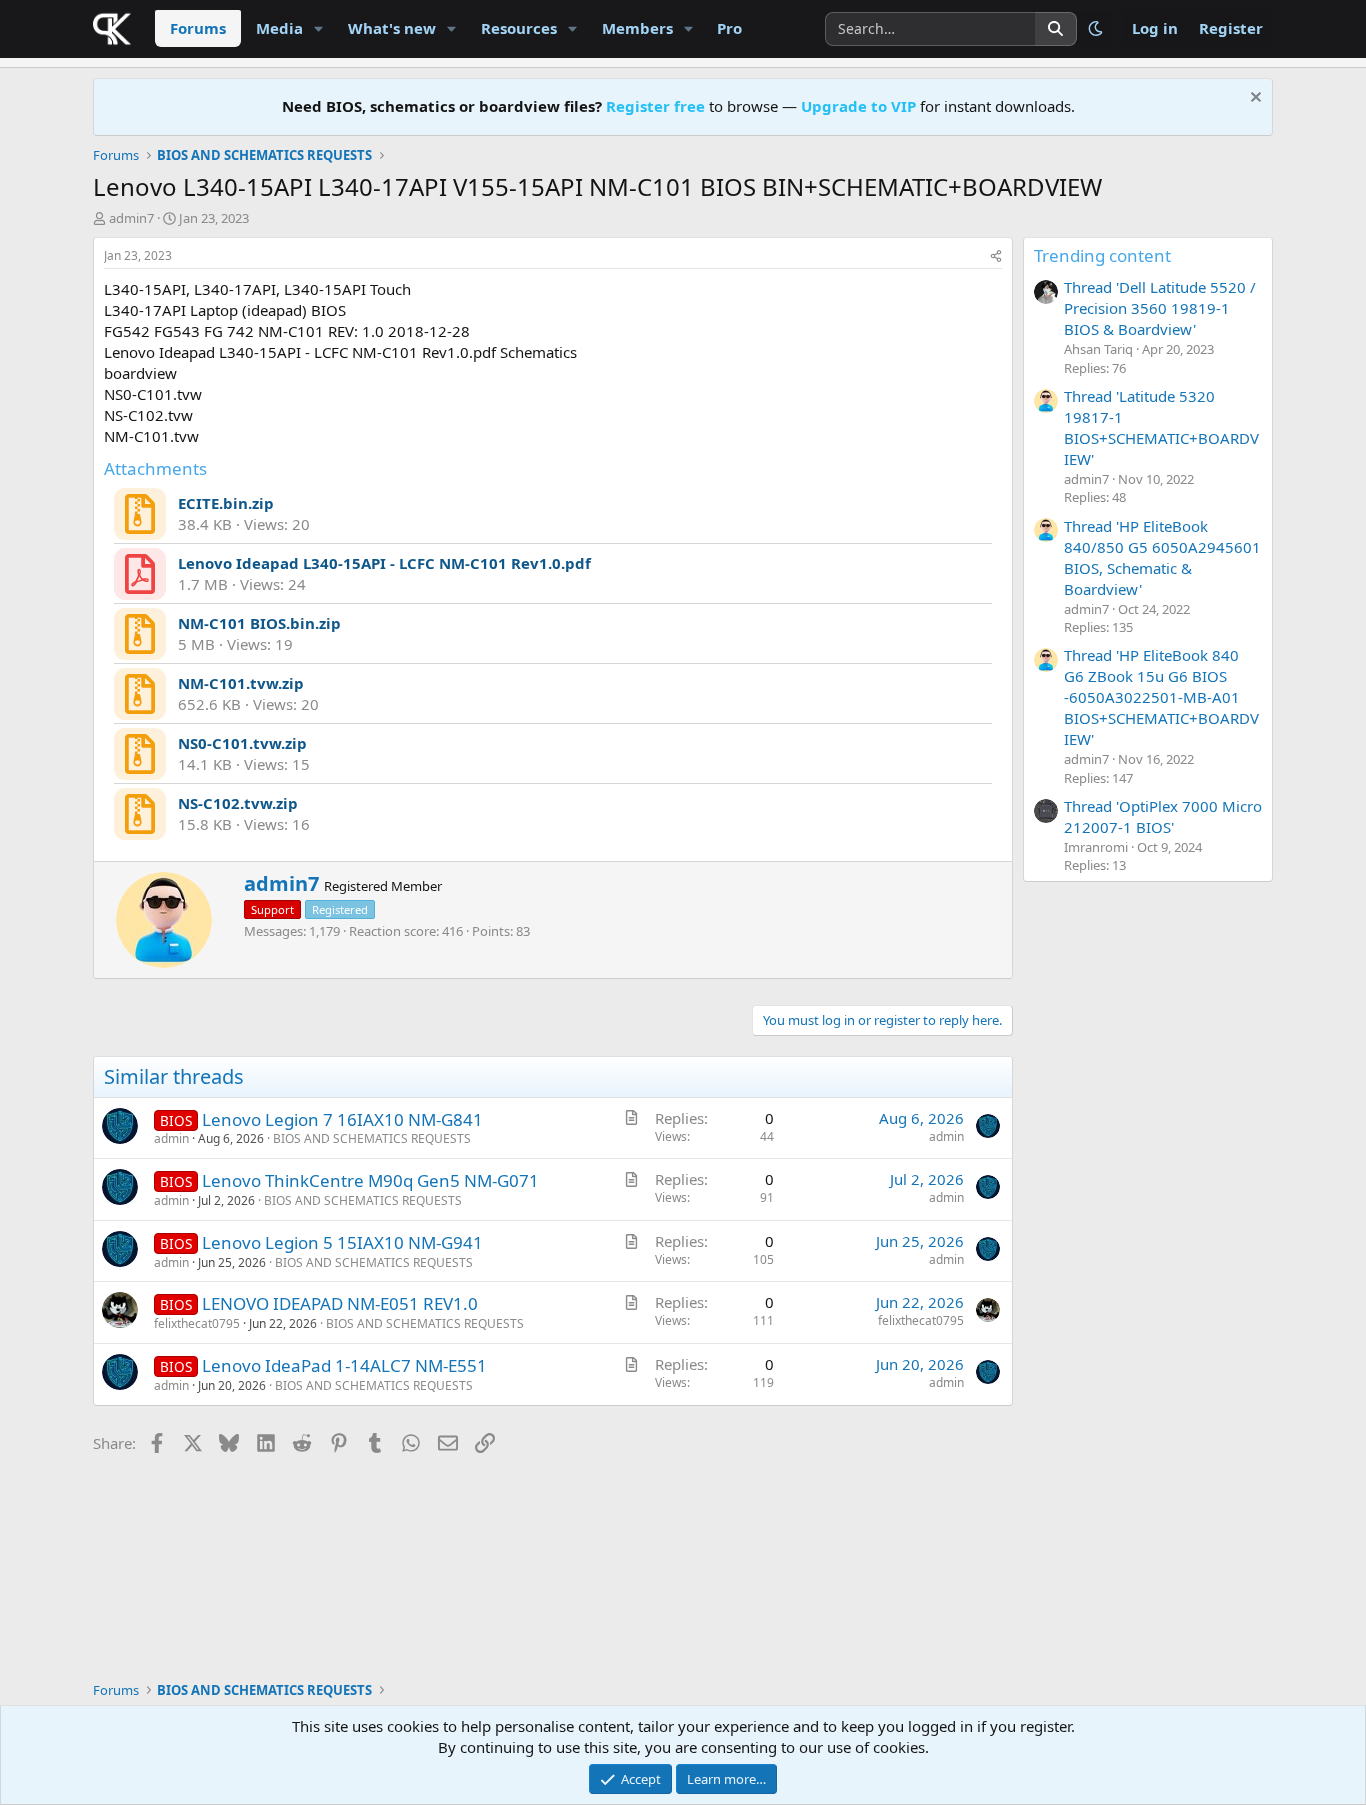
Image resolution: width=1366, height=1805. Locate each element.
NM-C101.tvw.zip (241, 683)
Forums (198, 28)
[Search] (1056, 29)
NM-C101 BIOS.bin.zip (259, 623)
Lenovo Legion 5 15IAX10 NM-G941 (342, 1242)
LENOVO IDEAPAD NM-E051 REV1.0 (340, 1303)
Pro (729, 28)
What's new (392, 28)
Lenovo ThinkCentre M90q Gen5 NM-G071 (370, 1180)
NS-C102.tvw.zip (238, 803)
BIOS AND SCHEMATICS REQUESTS (372, 1138)
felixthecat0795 (197, 1323)
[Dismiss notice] (1253, 99)
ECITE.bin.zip (226, 503)
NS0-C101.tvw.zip (242, 743)
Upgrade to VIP (858, 106)
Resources (519, 28)
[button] (319, 28)
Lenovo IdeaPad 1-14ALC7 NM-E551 (344, 1365)
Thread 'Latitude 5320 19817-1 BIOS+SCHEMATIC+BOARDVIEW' (1161, 427)
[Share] (996, 256)
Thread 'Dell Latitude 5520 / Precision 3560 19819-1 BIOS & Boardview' (1160, 308)
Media (279, 28)
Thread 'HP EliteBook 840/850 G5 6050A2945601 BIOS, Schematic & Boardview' (1162, 557)
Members (637, 28)
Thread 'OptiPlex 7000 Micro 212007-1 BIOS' (1163, 816)
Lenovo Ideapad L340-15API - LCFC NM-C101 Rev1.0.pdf (384, 563)
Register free (655, 106)
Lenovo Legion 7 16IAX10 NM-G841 (342, 1119)
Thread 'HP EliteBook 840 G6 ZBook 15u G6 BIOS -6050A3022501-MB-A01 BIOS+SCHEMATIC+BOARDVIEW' (1161, 697)
